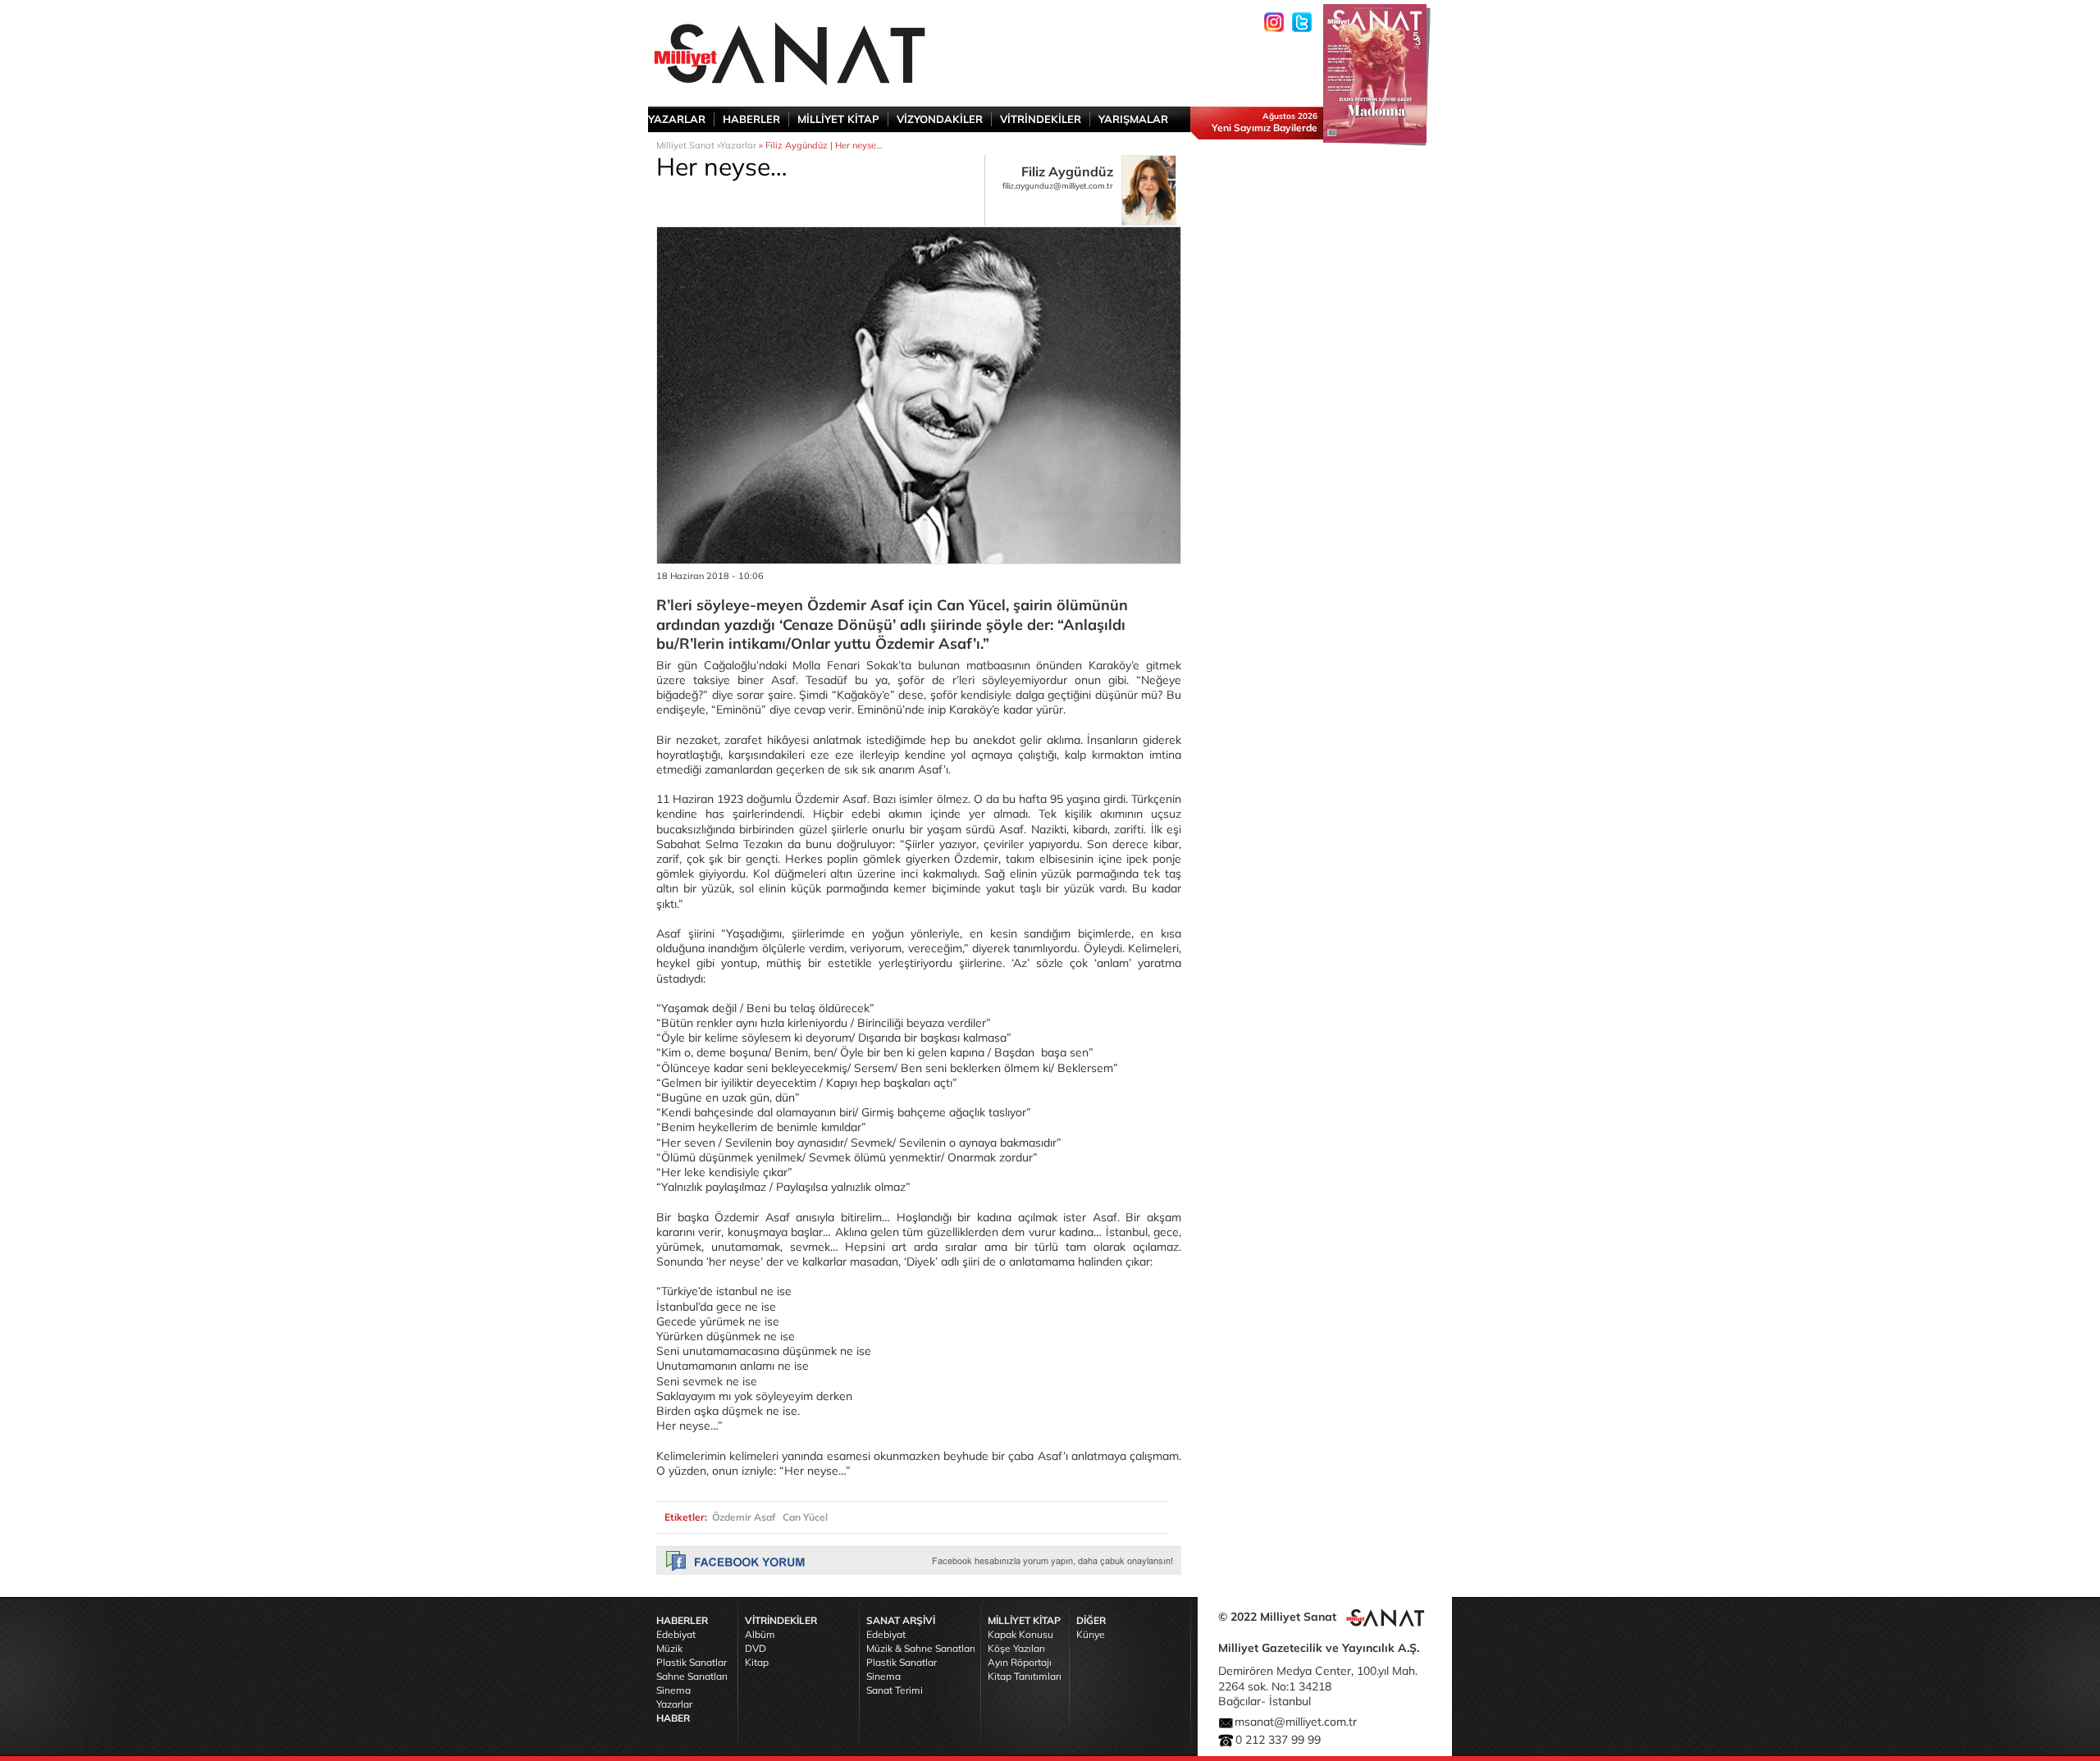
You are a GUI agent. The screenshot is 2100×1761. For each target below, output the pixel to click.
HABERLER (751, 119)
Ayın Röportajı (1020, 1662)
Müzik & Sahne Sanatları (921, 1648)
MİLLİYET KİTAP (838, 119)
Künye (1091, 1634)
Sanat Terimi (895, 1690)
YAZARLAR (677, 119)
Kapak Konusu (1020, 1634)
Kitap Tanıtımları (1025, 1676)
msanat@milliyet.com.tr (1296, 1722)
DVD (756, 1648)
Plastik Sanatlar (692, 1662)
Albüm (760, 1634)
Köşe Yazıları (1016, 1648)
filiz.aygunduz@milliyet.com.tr (1058, 186)
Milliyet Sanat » (688, 145)
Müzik (669, 1648)
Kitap (757, 1662)
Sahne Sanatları (692, 1676)
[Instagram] (1274, 22)
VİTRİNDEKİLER (1041, 119)
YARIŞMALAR (1133, 119)
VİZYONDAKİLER (940, 119)
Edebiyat (676, 1634)
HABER (673, 1718)
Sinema (673, 1690)
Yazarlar (738, 145)
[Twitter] (1302, 22)
